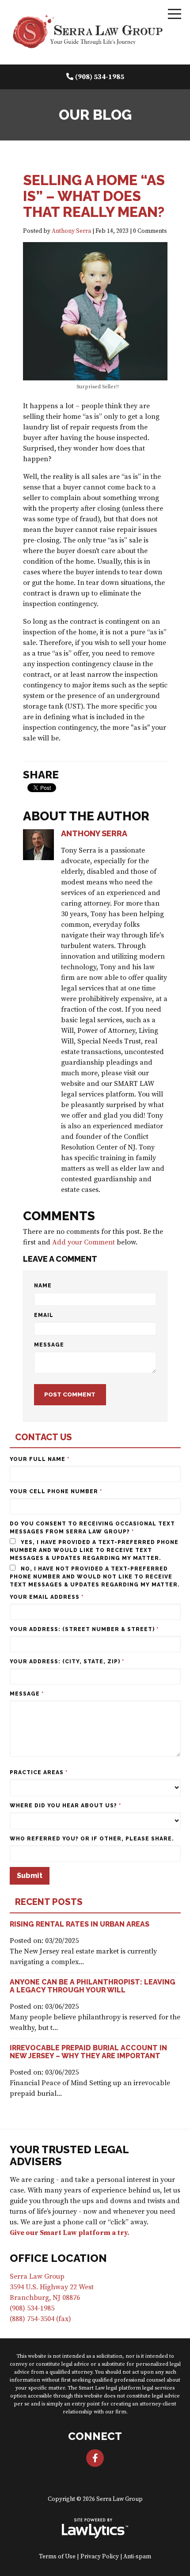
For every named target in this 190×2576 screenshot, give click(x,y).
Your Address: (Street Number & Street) (84, 1629)
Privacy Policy (100, 2557)
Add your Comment (84, 1242)
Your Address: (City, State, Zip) (67, 1662)
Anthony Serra (71, 231)
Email (44, 1315)
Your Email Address (47, 1597)
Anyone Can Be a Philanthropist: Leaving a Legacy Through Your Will (93, 1986)
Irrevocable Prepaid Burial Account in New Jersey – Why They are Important (88, 2052)
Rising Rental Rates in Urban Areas (80, 1924)
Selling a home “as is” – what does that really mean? (94, 196)
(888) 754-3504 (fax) (40, 2319)
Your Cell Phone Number (56, 1491)
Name (43, 1286)
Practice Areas (39, 1772)
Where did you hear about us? (65, 1806)
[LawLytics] (95, 2528)
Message (49, 1345)
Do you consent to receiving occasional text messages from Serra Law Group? (92, 1528)
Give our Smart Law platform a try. (70, 2233)
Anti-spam (137, 2557)
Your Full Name (40, 1459)
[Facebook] (95, 2458)
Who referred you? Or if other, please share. (92, 1839)
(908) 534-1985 (100, 77)
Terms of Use (57, 2557)
